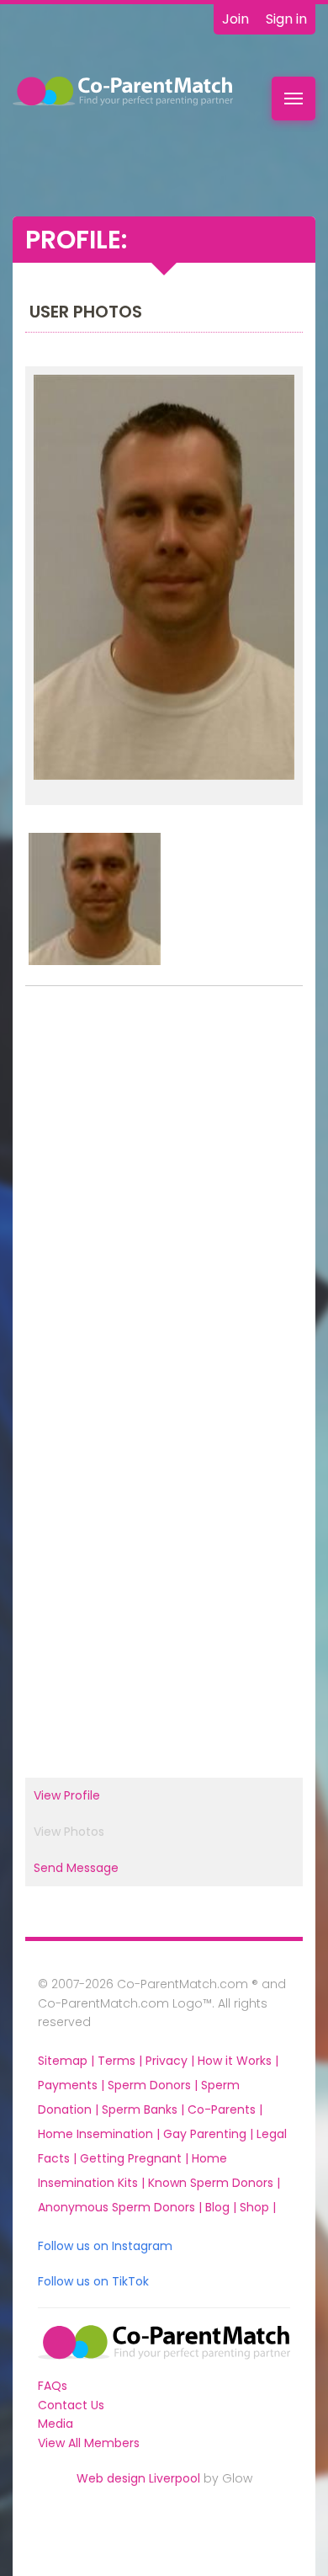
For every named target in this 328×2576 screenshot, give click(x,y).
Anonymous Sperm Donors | (122, 2207)
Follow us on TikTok (93, 2281)
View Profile (67, 1795)
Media (56, 2424)
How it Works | (238, 2061)
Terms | (122, 2061)
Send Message (76, 1868)
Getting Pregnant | (136, 2158)
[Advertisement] (164, 1188)
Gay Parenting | (210, 2134)
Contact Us (71, 2405)
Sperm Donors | (154, 2085)
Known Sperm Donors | (214, 2183)
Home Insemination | (101, 2134)
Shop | (258, 2207)
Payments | (73, 2085)
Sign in (286, 19)
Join (235, 19)
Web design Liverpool (138, 2478)
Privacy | (172, 2061)
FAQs (53, 2386)
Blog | (222, 2207)
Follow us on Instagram (105, 2246)
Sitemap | (68, 2061)
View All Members (89, 2443)
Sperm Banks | (145, 2109)
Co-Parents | (225, 2109)
